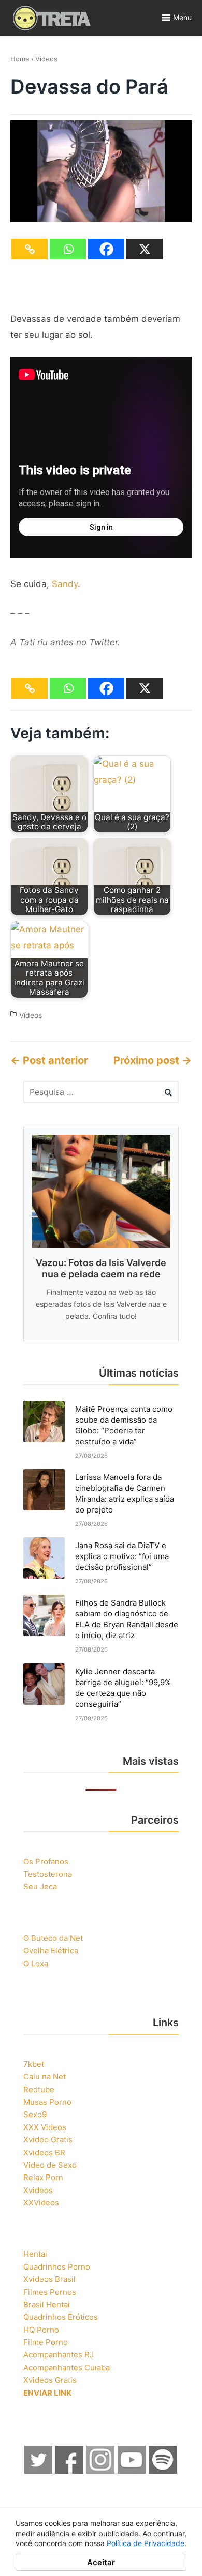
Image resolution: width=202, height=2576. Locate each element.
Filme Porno (46, 2342)
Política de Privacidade (146, 2543)
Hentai (35, 2254)
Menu (182, 17)
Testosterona (48, 1874)
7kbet (34, 2064)
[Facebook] (106, 249)
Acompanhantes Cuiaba (67, 2367)
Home (20, 59)
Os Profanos (46, 1862)
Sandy (65, 584)
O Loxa (36, 1963)
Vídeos (46, 59)
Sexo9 (35, 2114)
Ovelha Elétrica (51, 1950)
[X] (145, 249)
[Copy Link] (30, 249)
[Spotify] (163, 2471)
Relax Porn (43, 2177)
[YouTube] (132, 2471)
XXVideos (41, 2203)
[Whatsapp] (68, 249)
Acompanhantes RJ (59, 2355)
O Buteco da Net (53, 1938)
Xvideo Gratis (48, 2140)
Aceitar (101, 2562)
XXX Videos (45, 2127)
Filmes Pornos (50, 2292)
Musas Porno (47, 2102)
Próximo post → (153, 1060)
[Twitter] (39, 2471)
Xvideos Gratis (50, 2380)
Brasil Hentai (47, 2304)
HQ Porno (41, 2330)
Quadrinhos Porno (57, 2267)
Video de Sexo (50, 2165)
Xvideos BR (44, 2153)
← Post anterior (49, 1060)
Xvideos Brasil (49, 2279)
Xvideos (38, 2190)
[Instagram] (101, 2471)
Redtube (39, 2089)
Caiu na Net (45, 2077)
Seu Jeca (40, 1886)
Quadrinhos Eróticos (61, 2317)
